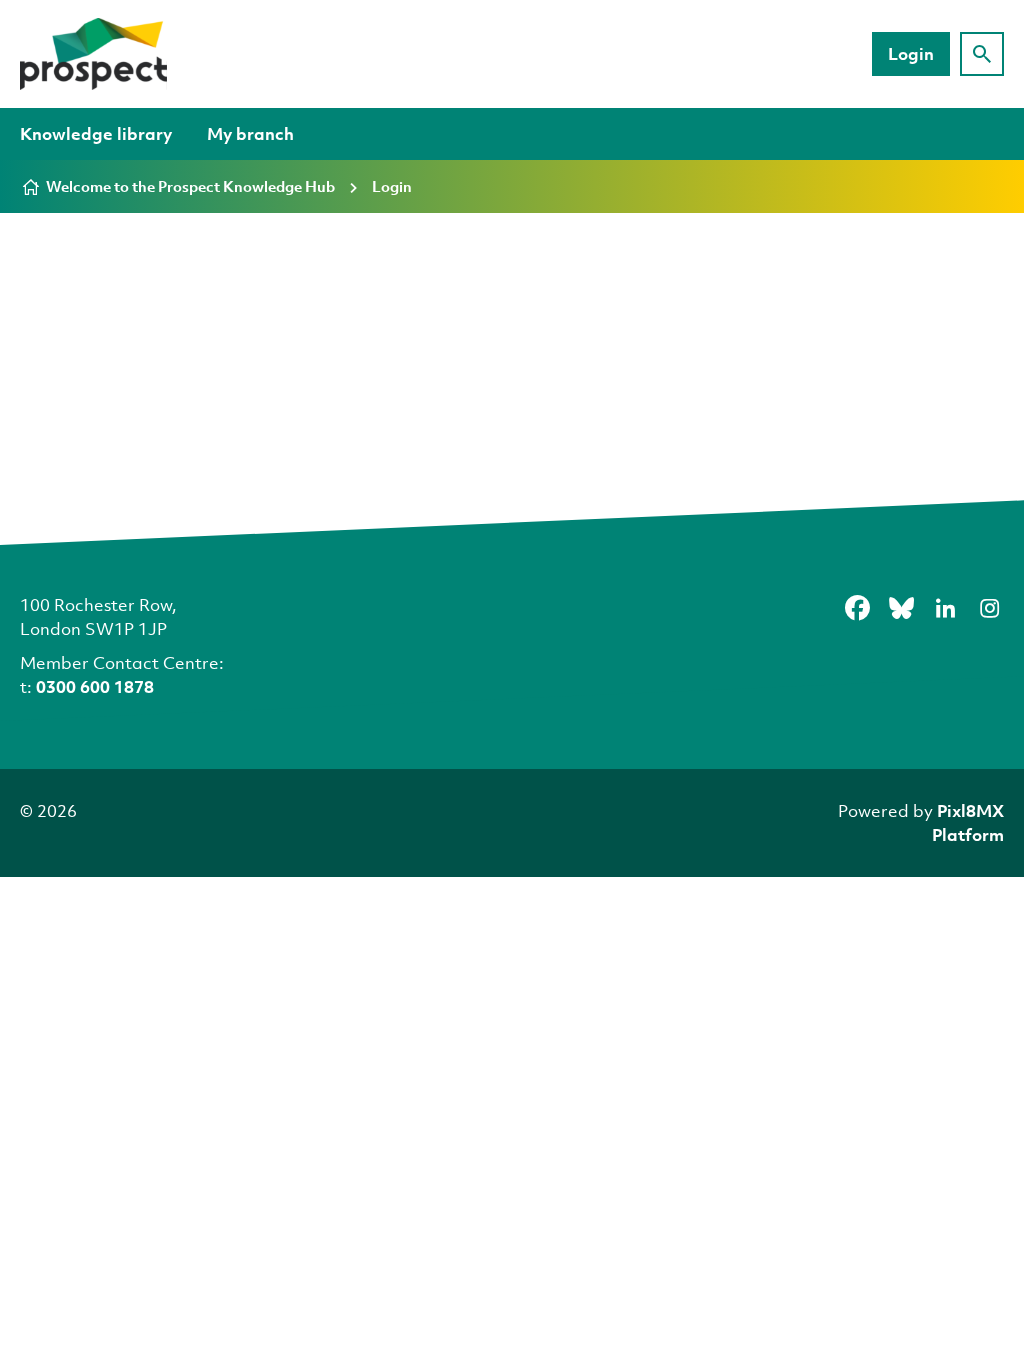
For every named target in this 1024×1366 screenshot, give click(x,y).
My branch (250, 133)
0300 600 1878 (95, 686)
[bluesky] (901, 608)
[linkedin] (945, 608)
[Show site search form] (982, 54)
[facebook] (857, 608)
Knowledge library (96, 133)
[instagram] (989, 608)
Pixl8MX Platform (968, 822)
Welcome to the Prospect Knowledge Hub (190, 186)
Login (911, 53)
